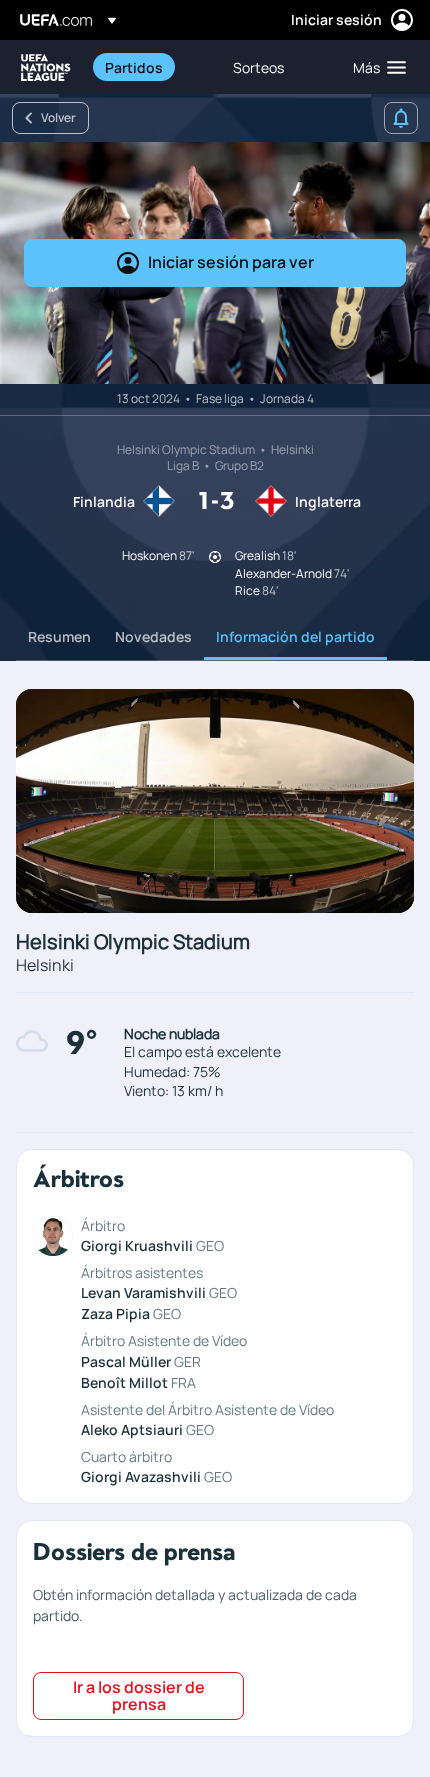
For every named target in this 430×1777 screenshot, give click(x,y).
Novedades (153, 636)
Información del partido (295, 636)
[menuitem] (152, 67)
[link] (134, 67)
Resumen (59, 636)
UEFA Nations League (46, 67)
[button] (375, 67)
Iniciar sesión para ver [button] (231, 262)
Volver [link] (58, 117)
